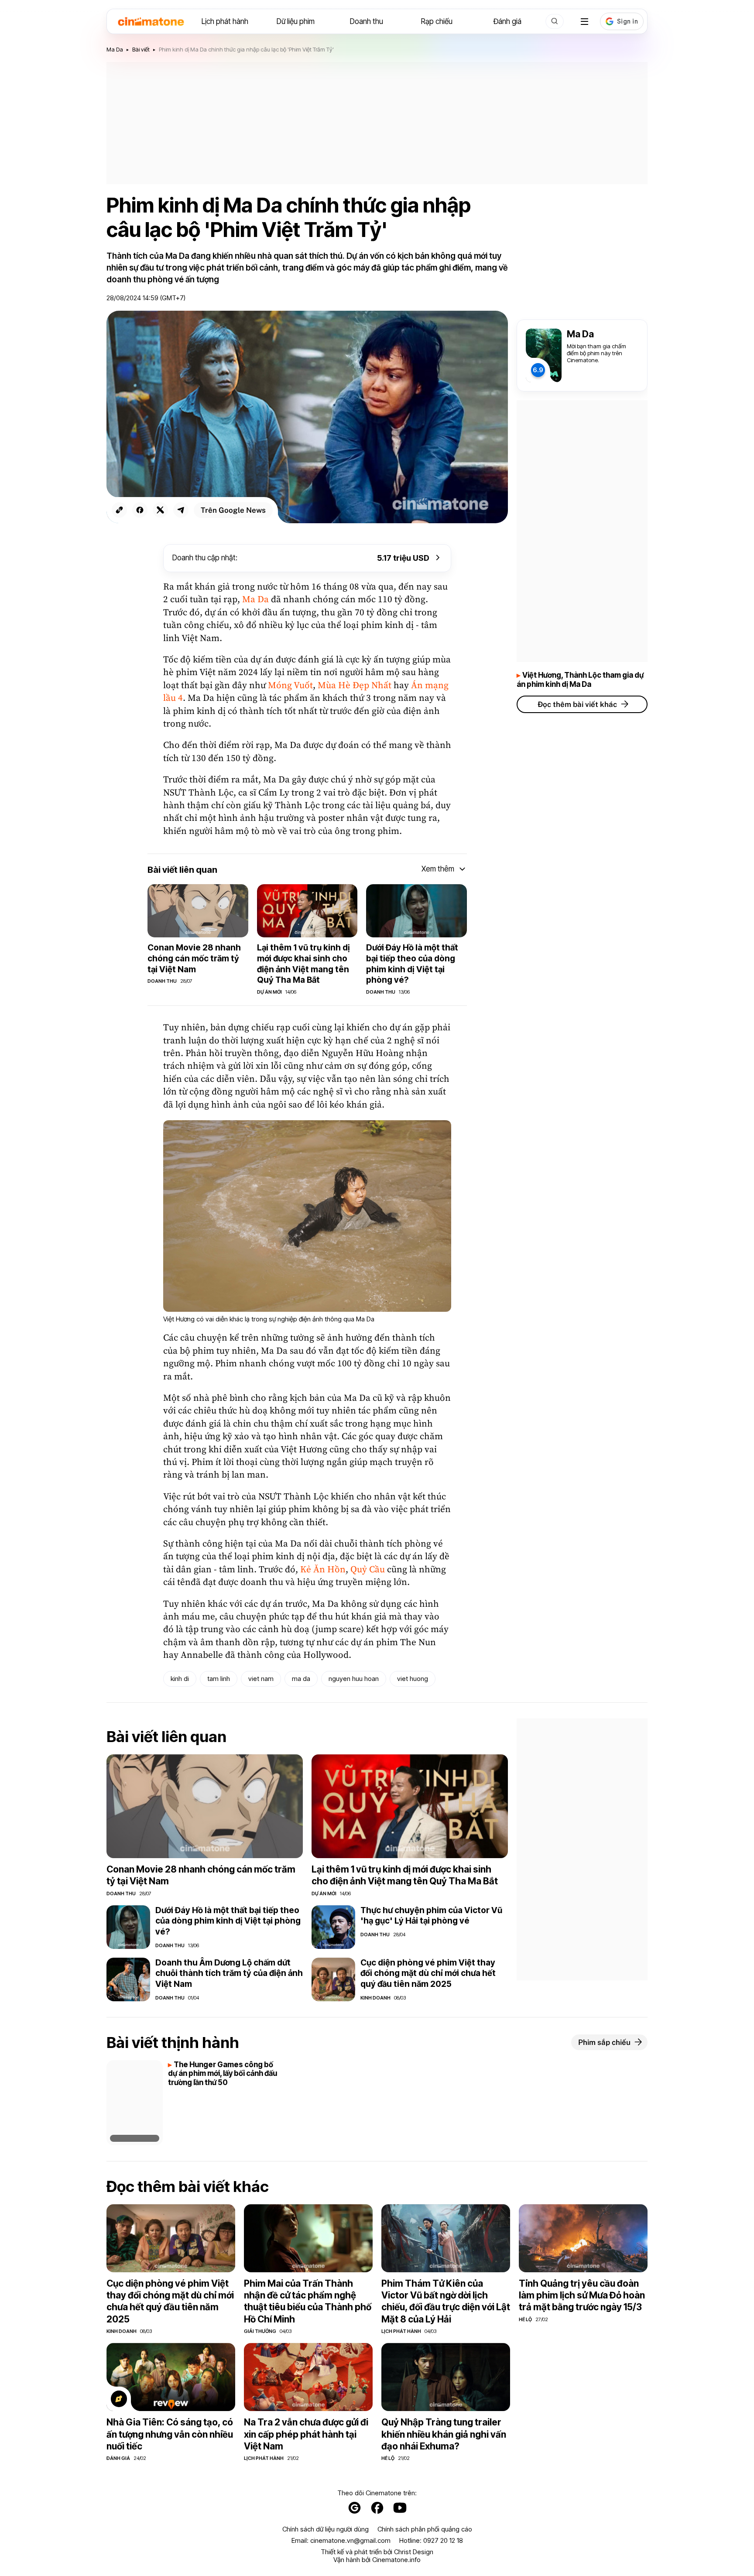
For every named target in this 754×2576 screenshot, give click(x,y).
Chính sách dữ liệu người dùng (326, 2529)
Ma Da (255, 600)
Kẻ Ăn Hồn (323, 1570)
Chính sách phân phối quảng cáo (425, 2529)
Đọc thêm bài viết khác (577, 704)
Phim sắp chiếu (604, 2042)
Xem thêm (438, 869)
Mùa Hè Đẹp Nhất (355, 686)
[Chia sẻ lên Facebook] (140, 510)
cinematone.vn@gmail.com (350, 2540)
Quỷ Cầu (368, 1570)
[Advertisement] (377, 123)
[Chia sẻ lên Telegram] (181, 510)
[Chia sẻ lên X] (160, 510)
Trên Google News (233, 510)
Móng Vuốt (290, 686)
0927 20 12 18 (443, 2540)
